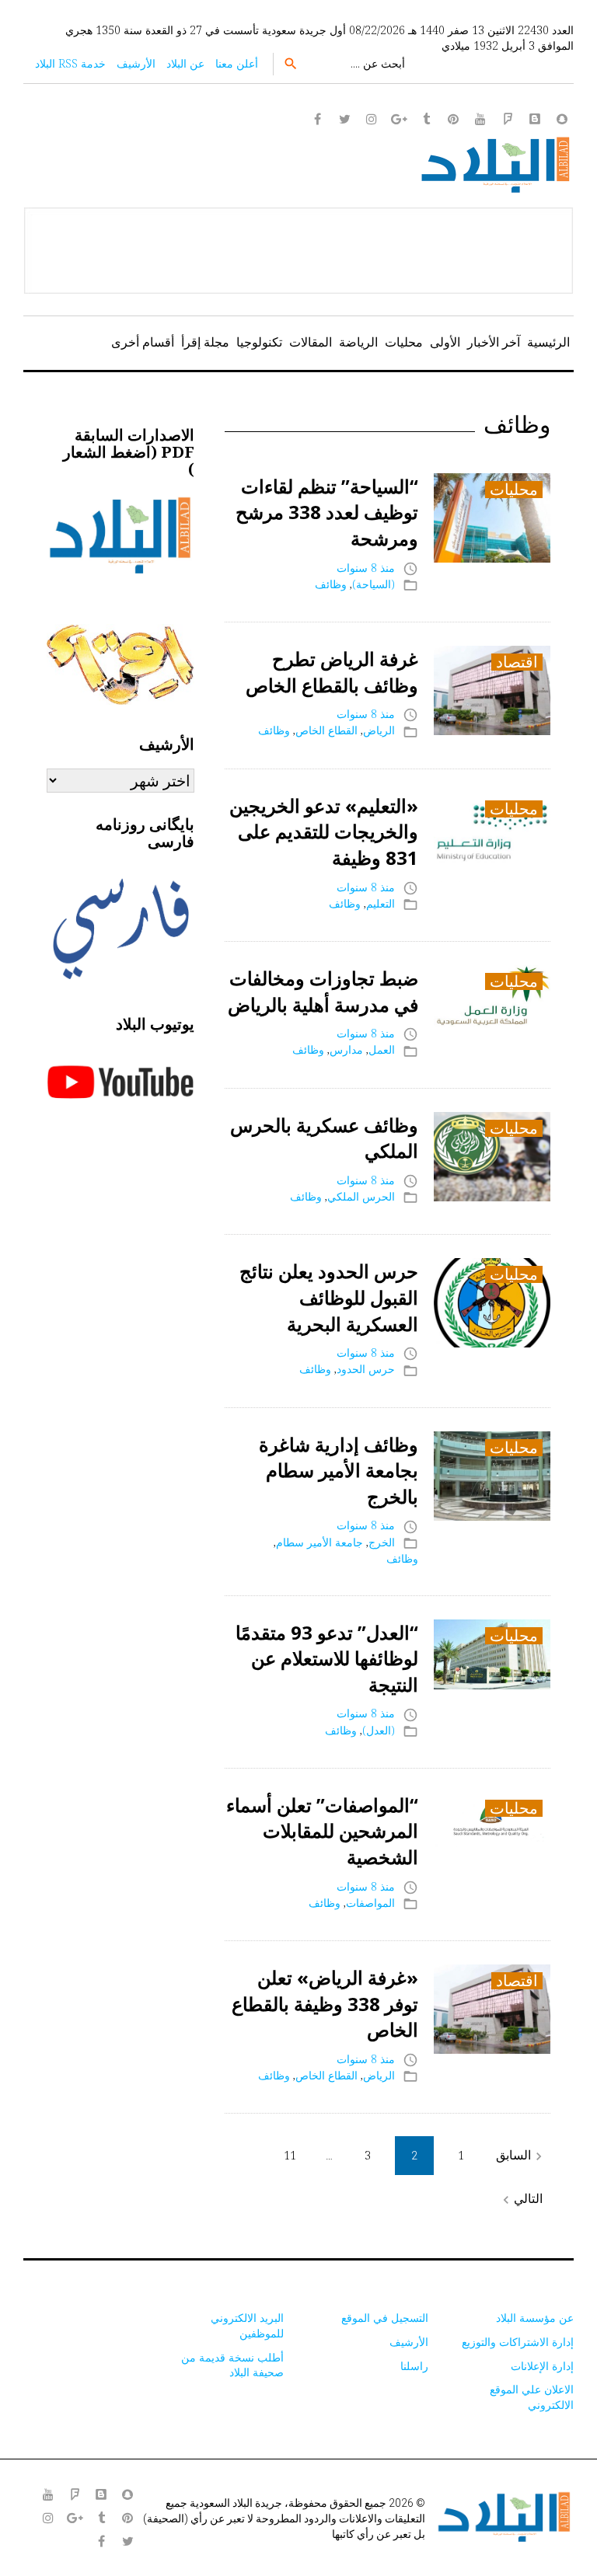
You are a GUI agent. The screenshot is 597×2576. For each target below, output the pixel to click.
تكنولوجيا (259, 342)
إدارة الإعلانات (542, 2366)
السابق (521, 2155)
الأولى (445, 342)
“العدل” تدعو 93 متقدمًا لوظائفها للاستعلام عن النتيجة (327, 1658)
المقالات (311, 342)
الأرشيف (136, 63)
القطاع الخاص (326, 730)
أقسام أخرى (143, 342)
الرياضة (358, 342)
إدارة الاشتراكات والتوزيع (518, 2342)
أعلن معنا (237, 63)
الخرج (382, 1542)
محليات (404, 342)
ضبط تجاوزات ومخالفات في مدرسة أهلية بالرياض (323, 991)
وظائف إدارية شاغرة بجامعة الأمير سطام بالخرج (339, 1470)
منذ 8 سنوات (366, 568)
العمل (382, 1049)
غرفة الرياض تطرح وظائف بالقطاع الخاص (332, 672)
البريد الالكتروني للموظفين (247, 2325)
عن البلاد (185, 63)
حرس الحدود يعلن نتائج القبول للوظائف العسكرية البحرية (329, 1297)
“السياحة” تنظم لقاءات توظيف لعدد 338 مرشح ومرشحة (327, 512)
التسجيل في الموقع (385, 2318)
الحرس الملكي (361, 1196)
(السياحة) (374, 584)
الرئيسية (548, 342)
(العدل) (379, 1730)
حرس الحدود (366, 1369)
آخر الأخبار (494, 342)
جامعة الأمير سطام (319, 1542)
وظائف (331, 584)
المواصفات (370, 1903)
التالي (520, 2199)
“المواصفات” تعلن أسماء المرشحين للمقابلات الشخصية (322, 1831)
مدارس (346, 1049)
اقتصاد (517, 662)
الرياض (379, 730)
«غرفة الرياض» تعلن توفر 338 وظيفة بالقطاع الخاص (325, 2003)
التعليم (381, 903)
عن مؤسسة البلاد (535, 2318)
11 (290, 2155)
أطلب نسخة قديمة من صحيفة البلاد (232, 2365)
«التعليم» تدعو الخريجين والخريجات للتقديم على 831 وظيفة (324, 831)
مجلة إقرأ (205, 342)
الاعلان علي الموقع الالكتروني (532, 2397)
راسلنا (414, 2366)
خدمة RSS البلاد (70, 63)
